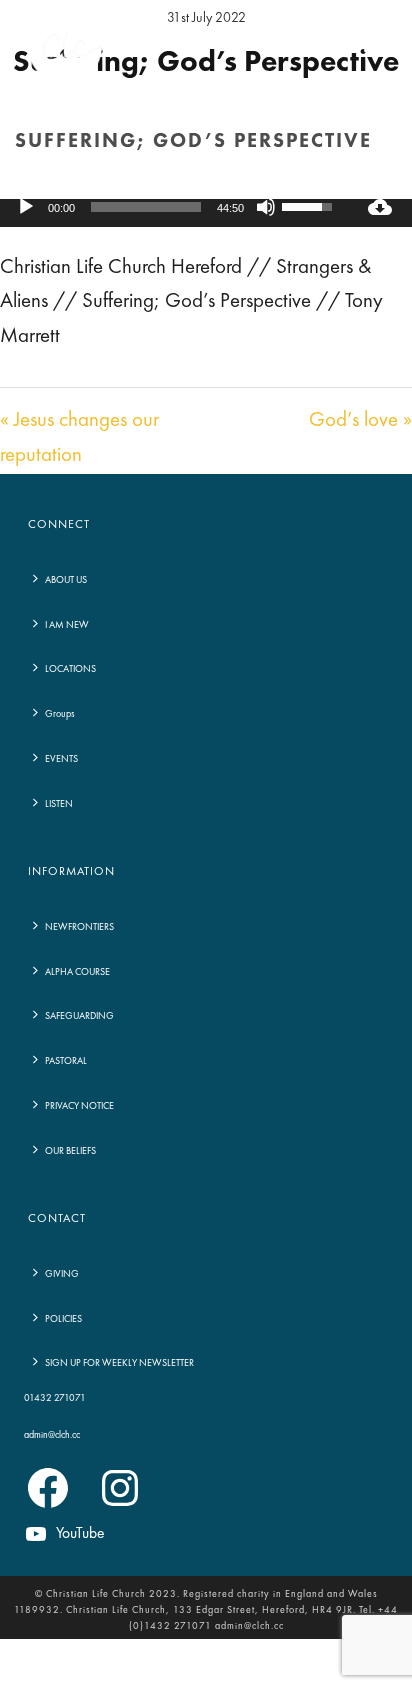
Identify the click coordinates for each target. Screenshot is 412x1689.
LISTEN (59, 804)
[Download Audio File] (380, 207)
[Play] (26, 207)
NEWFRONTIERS (79, 927)
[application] (174, 207)
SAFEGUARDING (79, 1016)
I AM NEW (67, 625)
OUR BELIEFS (70, 1151)
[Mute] (266, 207)
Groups (60, 714)
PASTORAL (66, 1061)
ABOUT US (66, 580)
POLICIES (63, 1319)
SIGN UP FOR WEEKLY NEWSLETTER (119, 1363)
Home (87, 184)
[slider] (146, 207)
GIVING (62, 1274)
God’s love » (360, 420)
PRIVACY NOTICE (79, 1106)
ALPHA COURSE (77, 972)
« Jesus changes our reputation (79, 438)
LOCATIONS (70, 669)
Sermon (140, 184)
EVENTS (61, 759)
